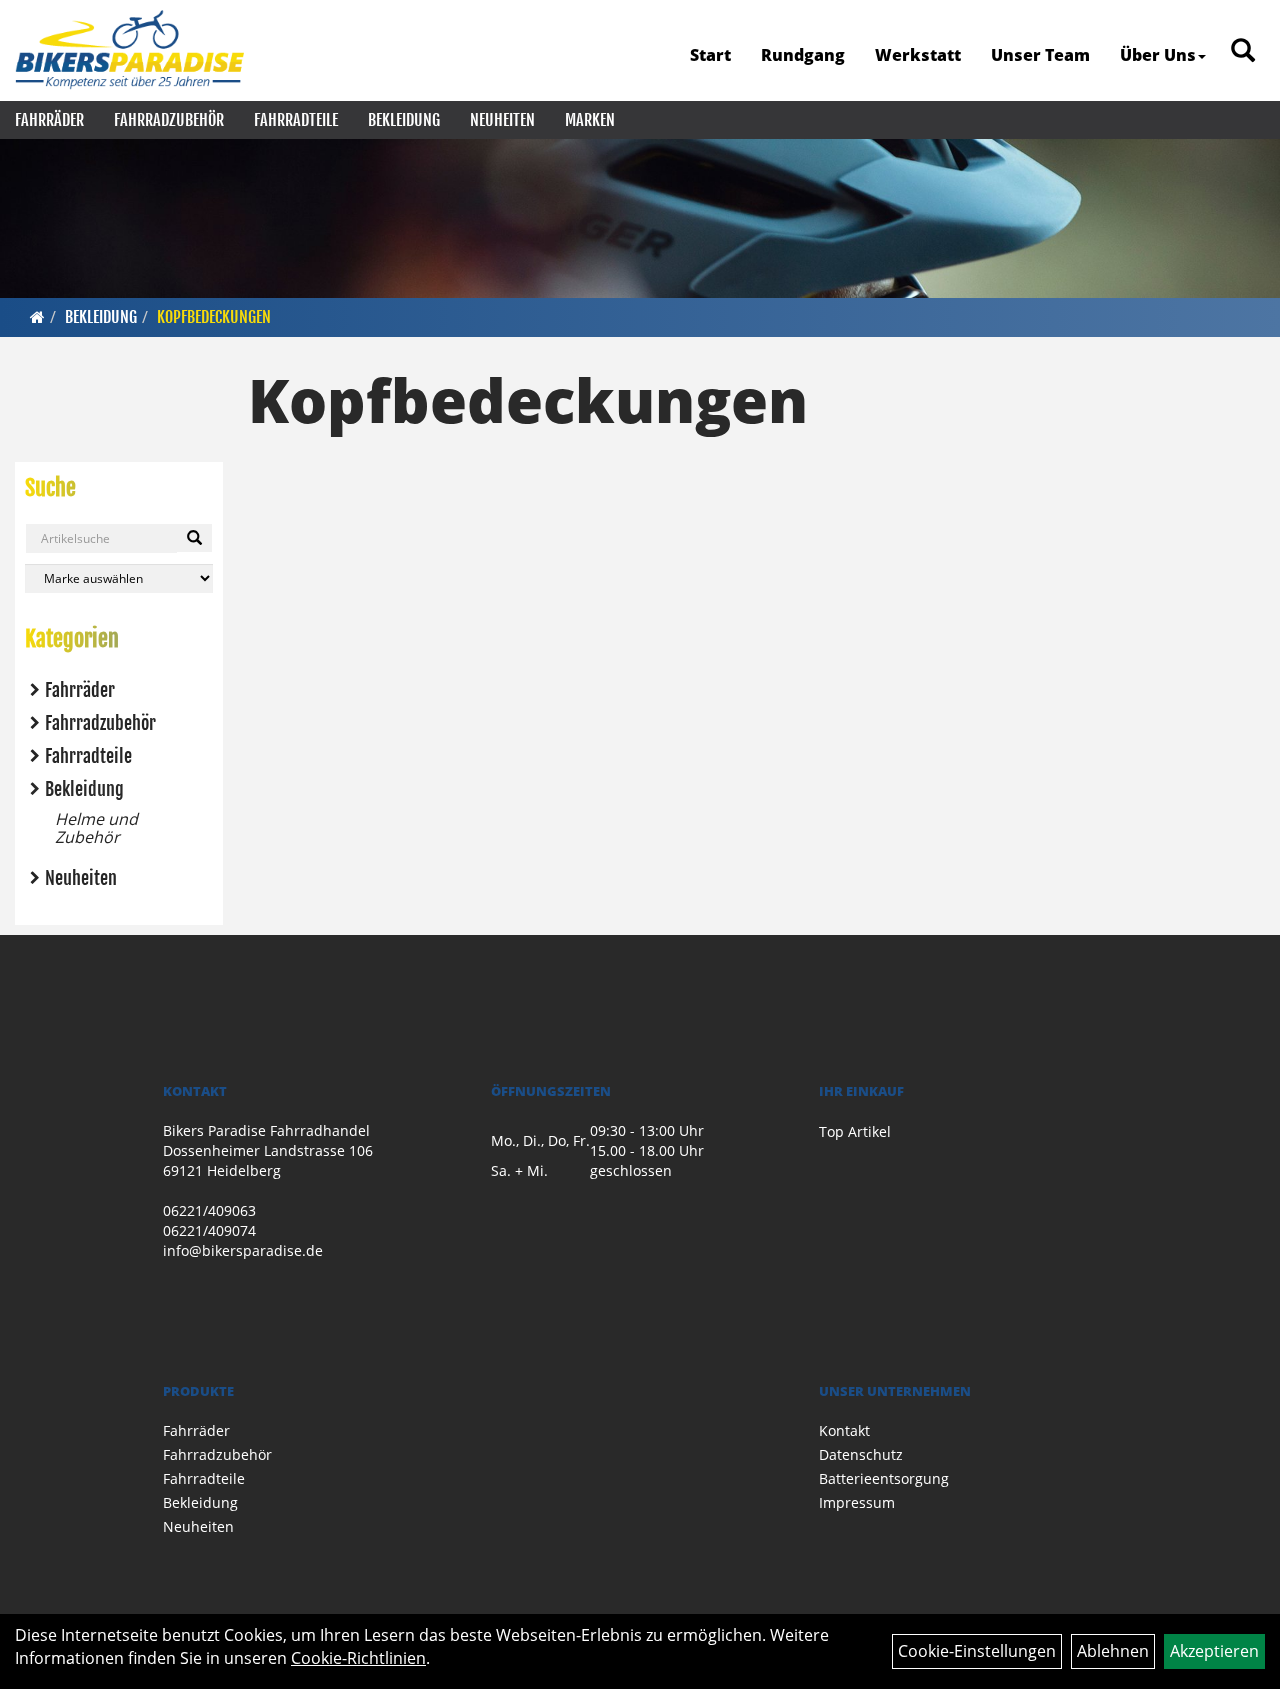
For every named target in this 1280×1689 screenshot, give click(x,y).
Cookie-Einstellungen (977, 1651)
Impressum (857, 1502)
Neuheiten (502, 120)
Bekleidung (404, 120)
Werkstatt (918, 55)
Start (710, 55)
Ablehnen (1113, 1651)
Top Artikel (855, 1131)
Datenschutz (861, 1454)
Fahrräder (49, 120)
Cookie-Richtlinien (358, 1658)
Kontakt (844, 1430)
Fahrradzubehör (169, 120)
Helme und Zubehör (96, 828)
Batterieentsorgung (884, 1478)
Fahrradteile (296, 120)
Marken (590, 120)
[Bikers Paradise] (129, 50)
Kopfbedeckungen (214, 317)
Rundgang (803, 55)
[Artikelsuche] (1243, 51)
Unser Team (1040, 55)
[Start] (37, 317)
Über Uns (1158, 55)
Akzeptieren (1214, 1651)
